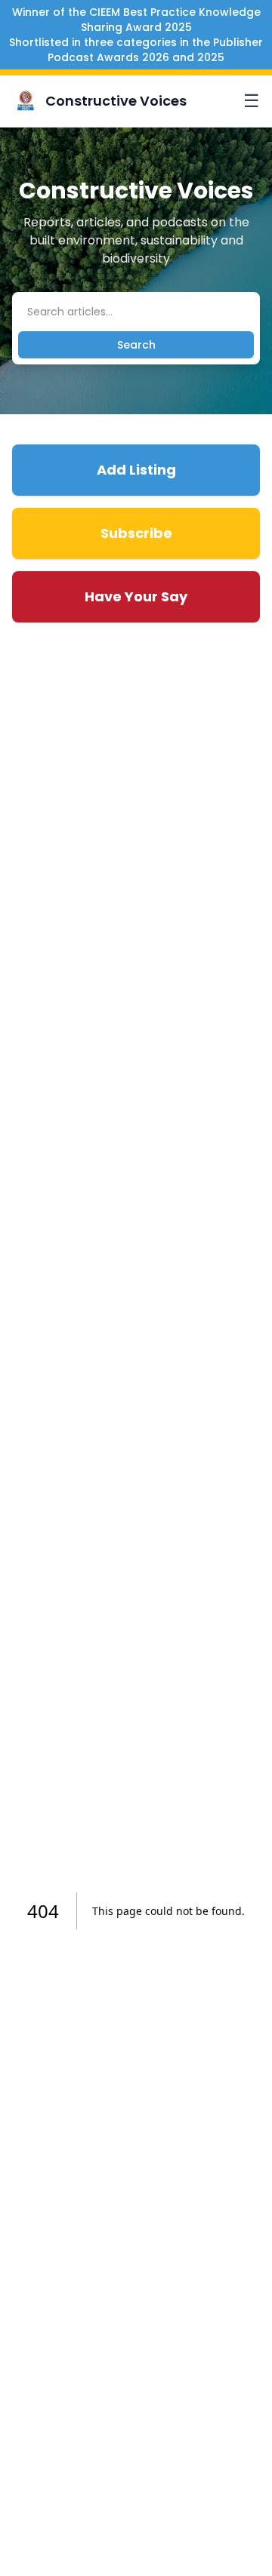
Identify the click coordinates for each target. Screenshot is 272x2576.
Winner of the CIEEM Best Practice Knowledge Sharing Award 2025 (136, 20)
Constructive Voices (116, 101)
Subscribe (136, 533)
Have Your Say (136, 596)
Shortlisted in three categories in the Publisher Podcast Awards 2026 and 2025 (136, 50)
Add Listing (136, 470)
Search (136, 345)
